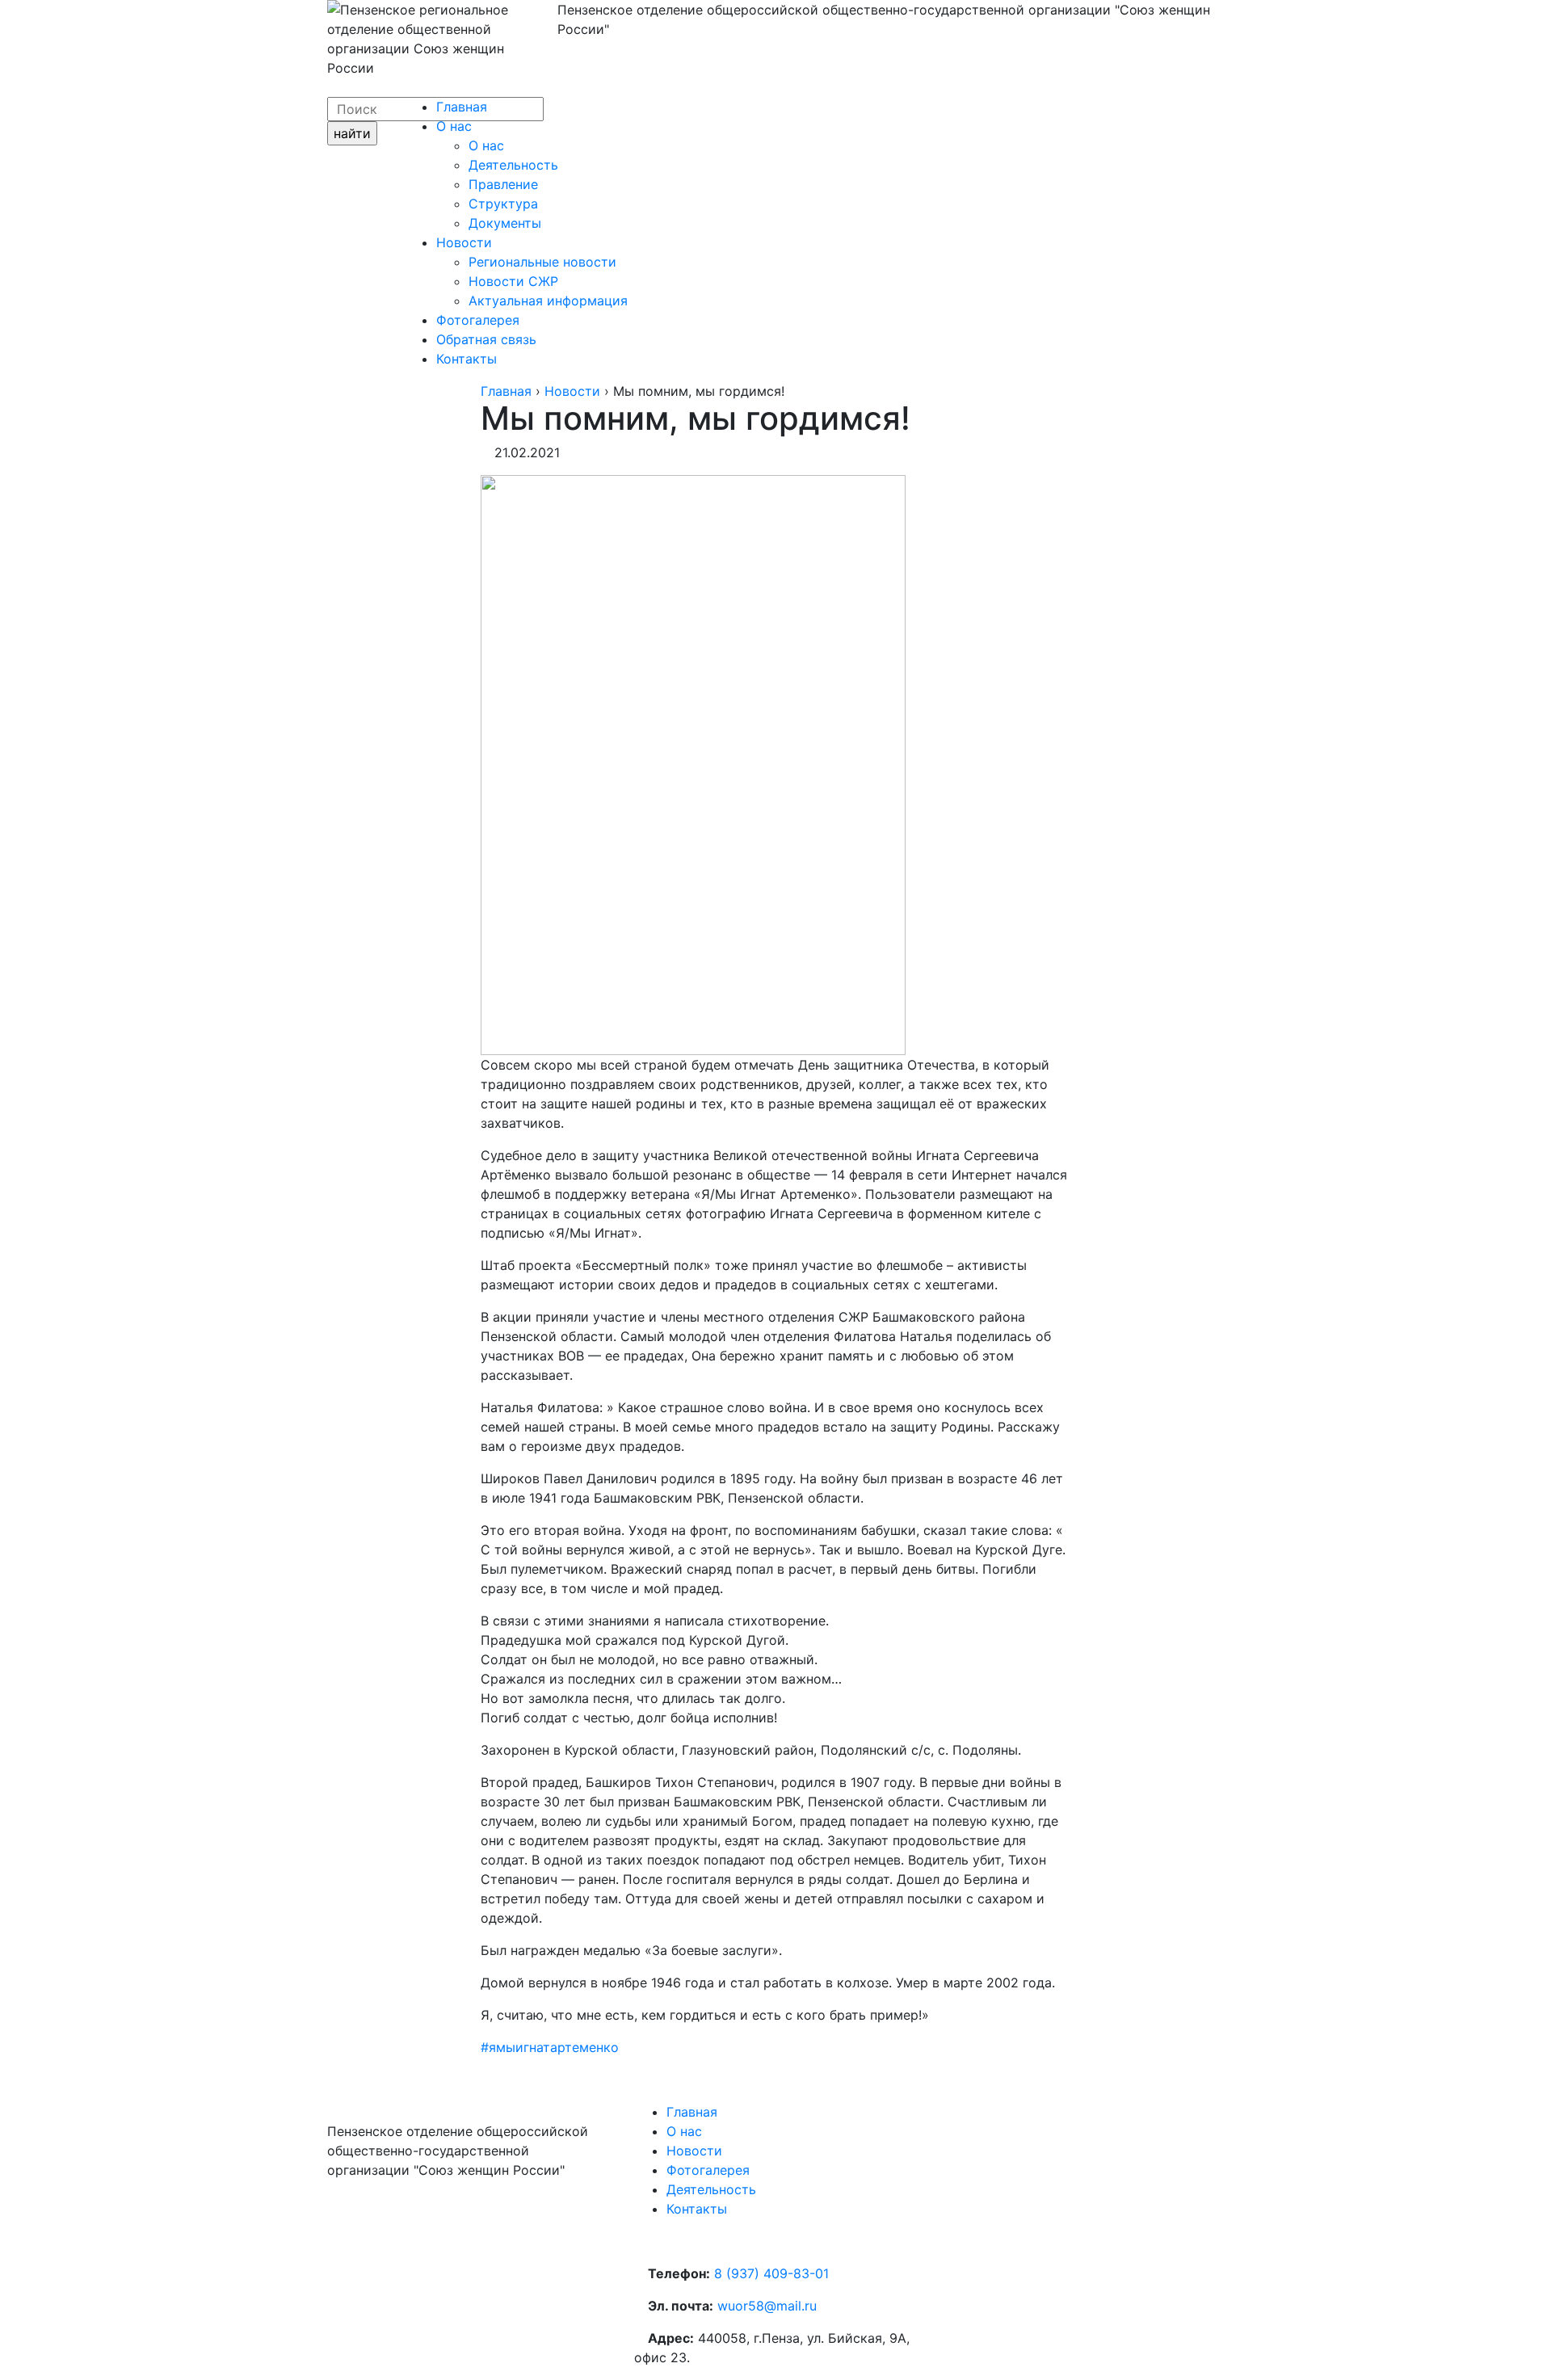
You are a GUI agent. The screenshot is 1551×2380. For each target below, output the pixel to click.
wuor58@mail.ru (767, 2306)
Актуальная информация (548, 301)
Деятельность (513, 165)
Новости (464, 242)
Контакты (467, 359)
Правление (503, 184)
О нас (454, 126)
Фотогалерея (478, 320)
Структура (503, 204)
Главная (462, 107)
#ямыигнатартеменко (550, 2047)
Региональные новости (542, 262)
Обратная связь (486, 339)
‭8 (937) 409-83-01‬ (771, 2273)
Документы (505, 223)
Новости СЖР (513, 281)
